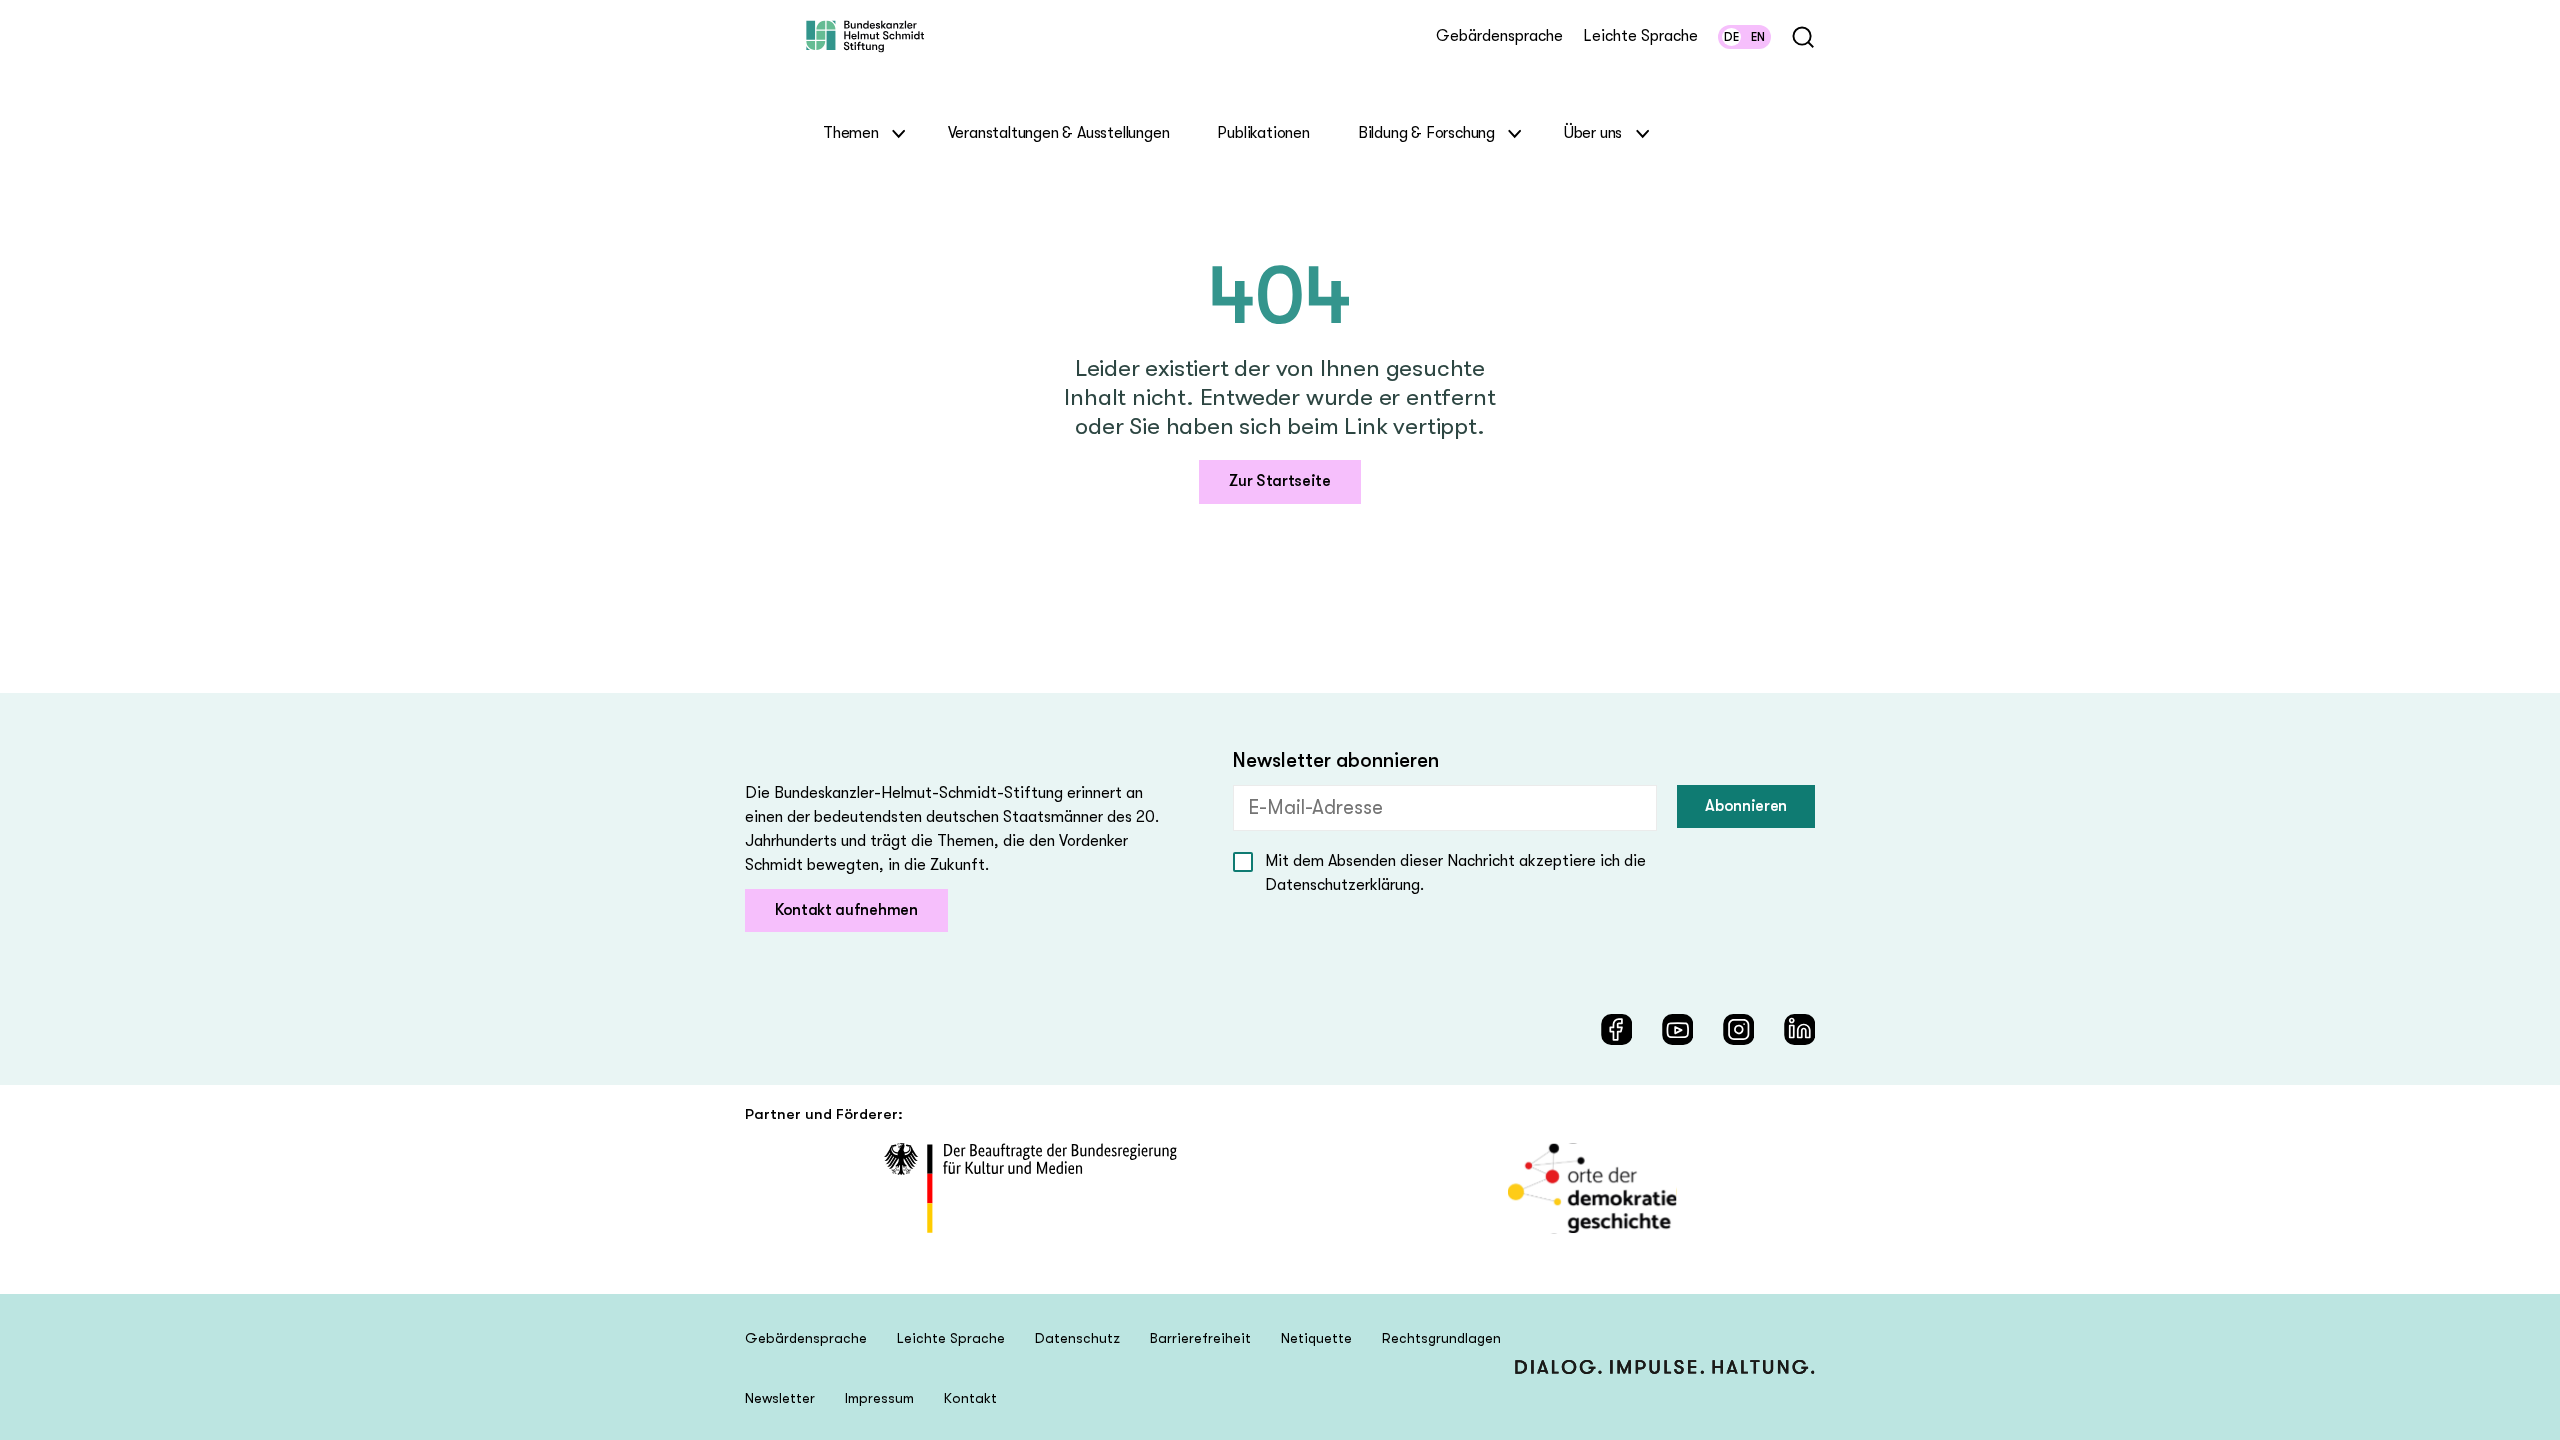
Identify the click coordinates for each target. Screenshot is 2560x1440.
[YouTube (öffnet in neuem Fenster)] (1677, 1029)
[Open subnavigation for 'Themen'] (899, 133)
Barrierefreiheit (1200, 1338)
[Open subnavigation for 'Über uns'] (1642, 133)
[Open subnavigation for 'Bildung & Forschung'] (1515, 133)
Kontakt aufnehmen (846, 910)
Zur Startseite (1280, 481)
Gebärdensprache (1499, 36)
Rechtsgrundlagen (1441, 1338)
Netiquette (1316, 1338)
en (1758, 37)
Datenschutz (1077, 1338)
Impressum (879, 1398)
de (1731, 37)
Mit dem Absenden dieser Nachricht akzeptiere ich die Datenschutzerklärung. (1455, 873)
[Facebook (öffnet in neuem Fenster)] (1616, 1029)
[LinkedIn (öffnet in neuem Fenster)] (1799, 1029)
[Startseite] (865, 53)
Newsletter (780, 1398)
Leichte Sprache (1640, 36)
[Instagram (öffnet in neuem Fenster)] (1738, 1029)
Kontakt (970, 1398)
